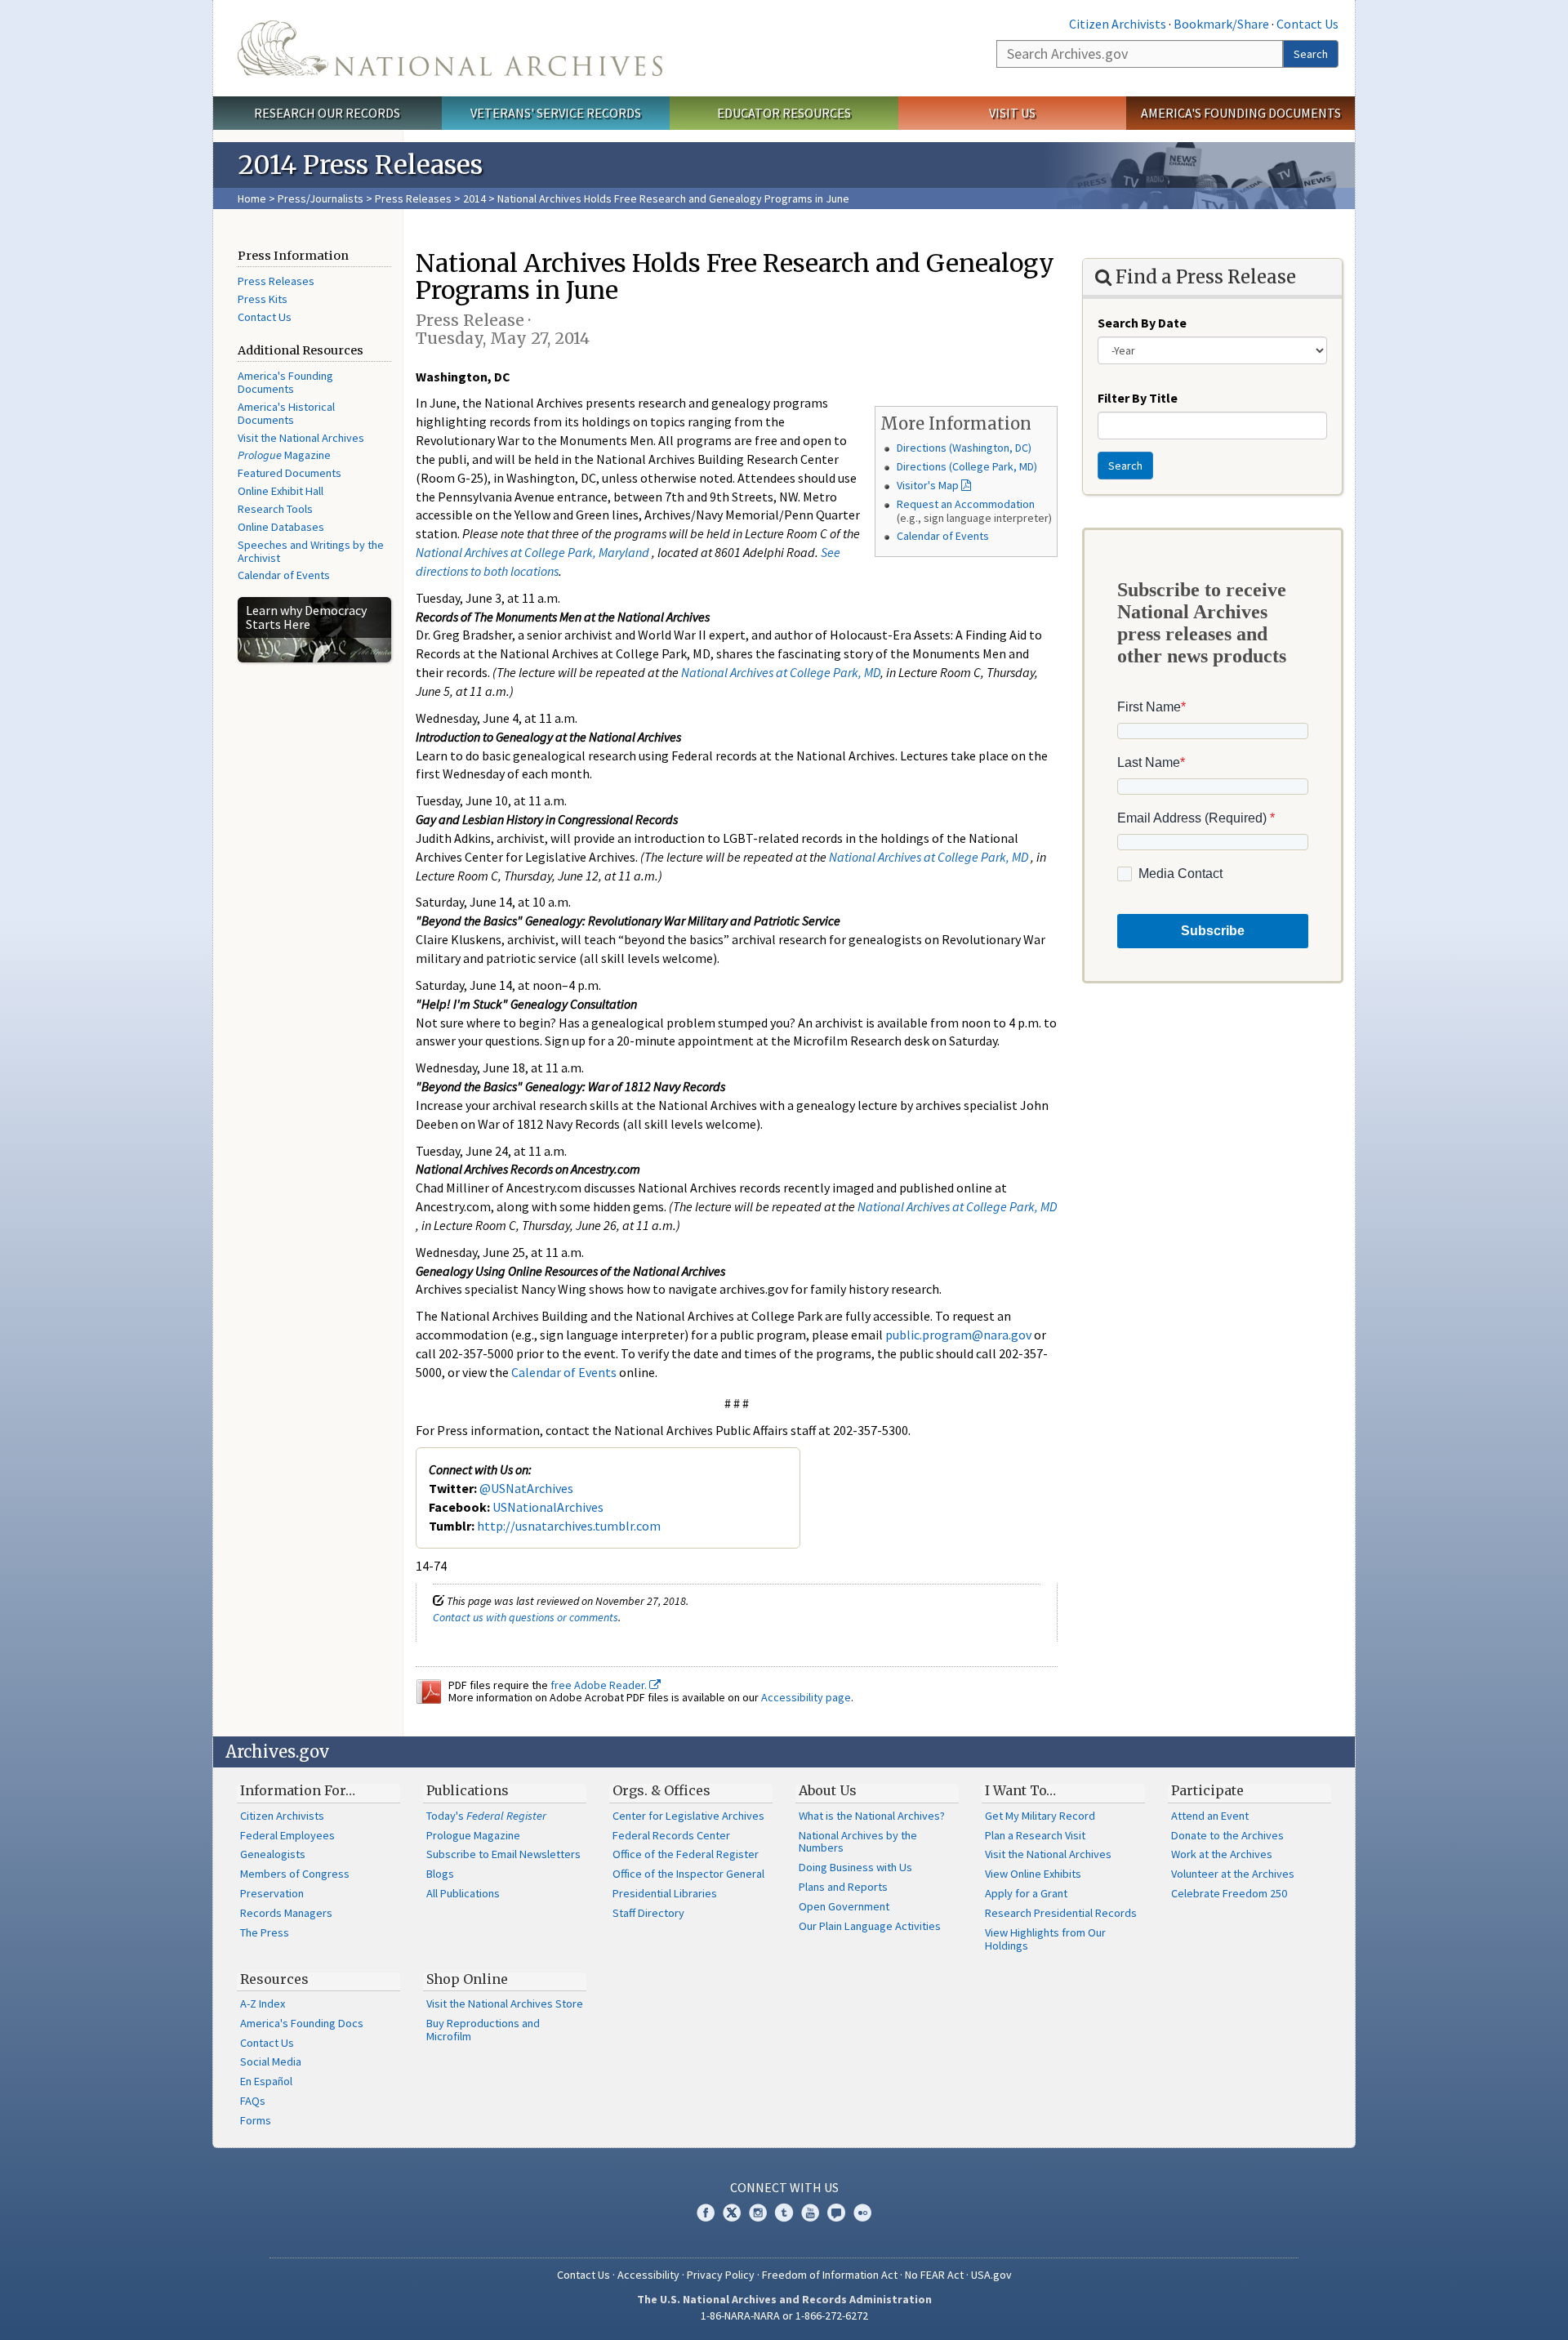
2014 (474, 198)
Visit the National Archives (301, 438)
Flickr (862, 2213)
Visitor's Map (928, 485)
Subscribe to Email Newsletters (503, 1854)
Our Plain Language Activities (870, 1926)
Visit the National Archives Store (505, 2003)
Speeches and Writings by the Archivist (311, 551)
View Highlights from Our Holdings (1045, 1939)
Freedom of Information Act (830, 2275)
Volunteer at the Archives (1233, 1874)
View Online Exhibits (1033, 1874)
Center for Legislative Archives (688, 1816)
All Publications (463, 1893)
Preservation (272, 1893)
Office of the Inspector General (688, 1874)
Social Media (271, 2061)
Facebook (706, 2213)
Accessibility (648, 2275)
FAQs (253, 2101)
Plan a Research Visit (1035, 1835)
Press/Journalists (321, 198)
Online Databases (281, 527)
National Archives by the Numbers (858, 1842)
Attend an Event (1210, 1816)
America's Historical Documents (286, 413)
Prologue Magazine (473, 1835)
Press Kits (263, 299)
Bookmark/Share (1221, 24)
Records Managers (286, 1913)
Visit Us (1012, 113)
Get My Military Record (1040, 1816)
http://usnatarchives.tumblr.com (569, 1526)
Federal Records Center (671, 1835)
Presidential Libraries (665, 1893)
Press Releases (413, 198)
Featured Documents (290, 473)
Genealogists (273, 1854)
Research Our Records (327, 113)
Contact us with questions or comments (526, 1617)
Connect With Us (784, 2187)
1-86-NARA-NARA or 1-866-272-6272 (784, 2315)
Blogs (440, 1874)
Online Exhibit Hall (281, 491)
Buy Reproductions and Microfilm (483, 2030)
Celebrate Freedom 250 (1229, 1893)
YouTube (810, 2213)
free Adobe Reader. (600, 1685)
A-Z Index (263, 2003)
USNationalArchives (548, 1507)
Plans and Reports (843, 1887)
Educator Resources (784, 113)
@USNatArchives (526, 1488)
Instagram (758, 2213)
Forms (256, 2120)
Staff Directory (648, 1913)
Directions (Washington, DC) (964, 448)
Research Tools (275, 509)
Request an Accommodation (966, 504)
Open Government (844, 1906)
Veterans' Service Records (556, 113)
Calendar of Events (284, 575)
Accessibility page (806, 1697)
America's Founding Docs (302, 2023)
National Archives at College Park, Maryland (532, 552)
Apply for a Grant (1026, 1893)
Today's (486, 1816)
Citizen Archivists (1118, 24)
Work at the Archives (1222, 1854)
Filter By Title (1138, 398)
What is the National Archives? (872, 1816)
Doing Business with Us (855, 1867)
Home (252, 198)
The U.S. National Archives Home (450, 48)
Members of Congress (295, 1874)
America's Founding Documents (1241, 113)
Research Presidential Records (1061, 1913)
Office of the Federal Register (686, 1854)
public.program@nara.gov (958, 1335)
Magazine (284, 455)
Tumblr (784, 2213)
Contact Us (1307, 24)
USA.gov (991, 2275)
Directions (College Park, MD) (967, 466)
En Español (266, 2081)
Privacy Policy (721, 2275)
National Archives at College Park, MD (781, 672)
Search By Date (1142, 323)
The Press (265, 1932)
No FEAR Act (934, 2275)
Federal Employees (287, 1835)
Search (1311, 54)
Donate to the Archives (1227, 1835)
